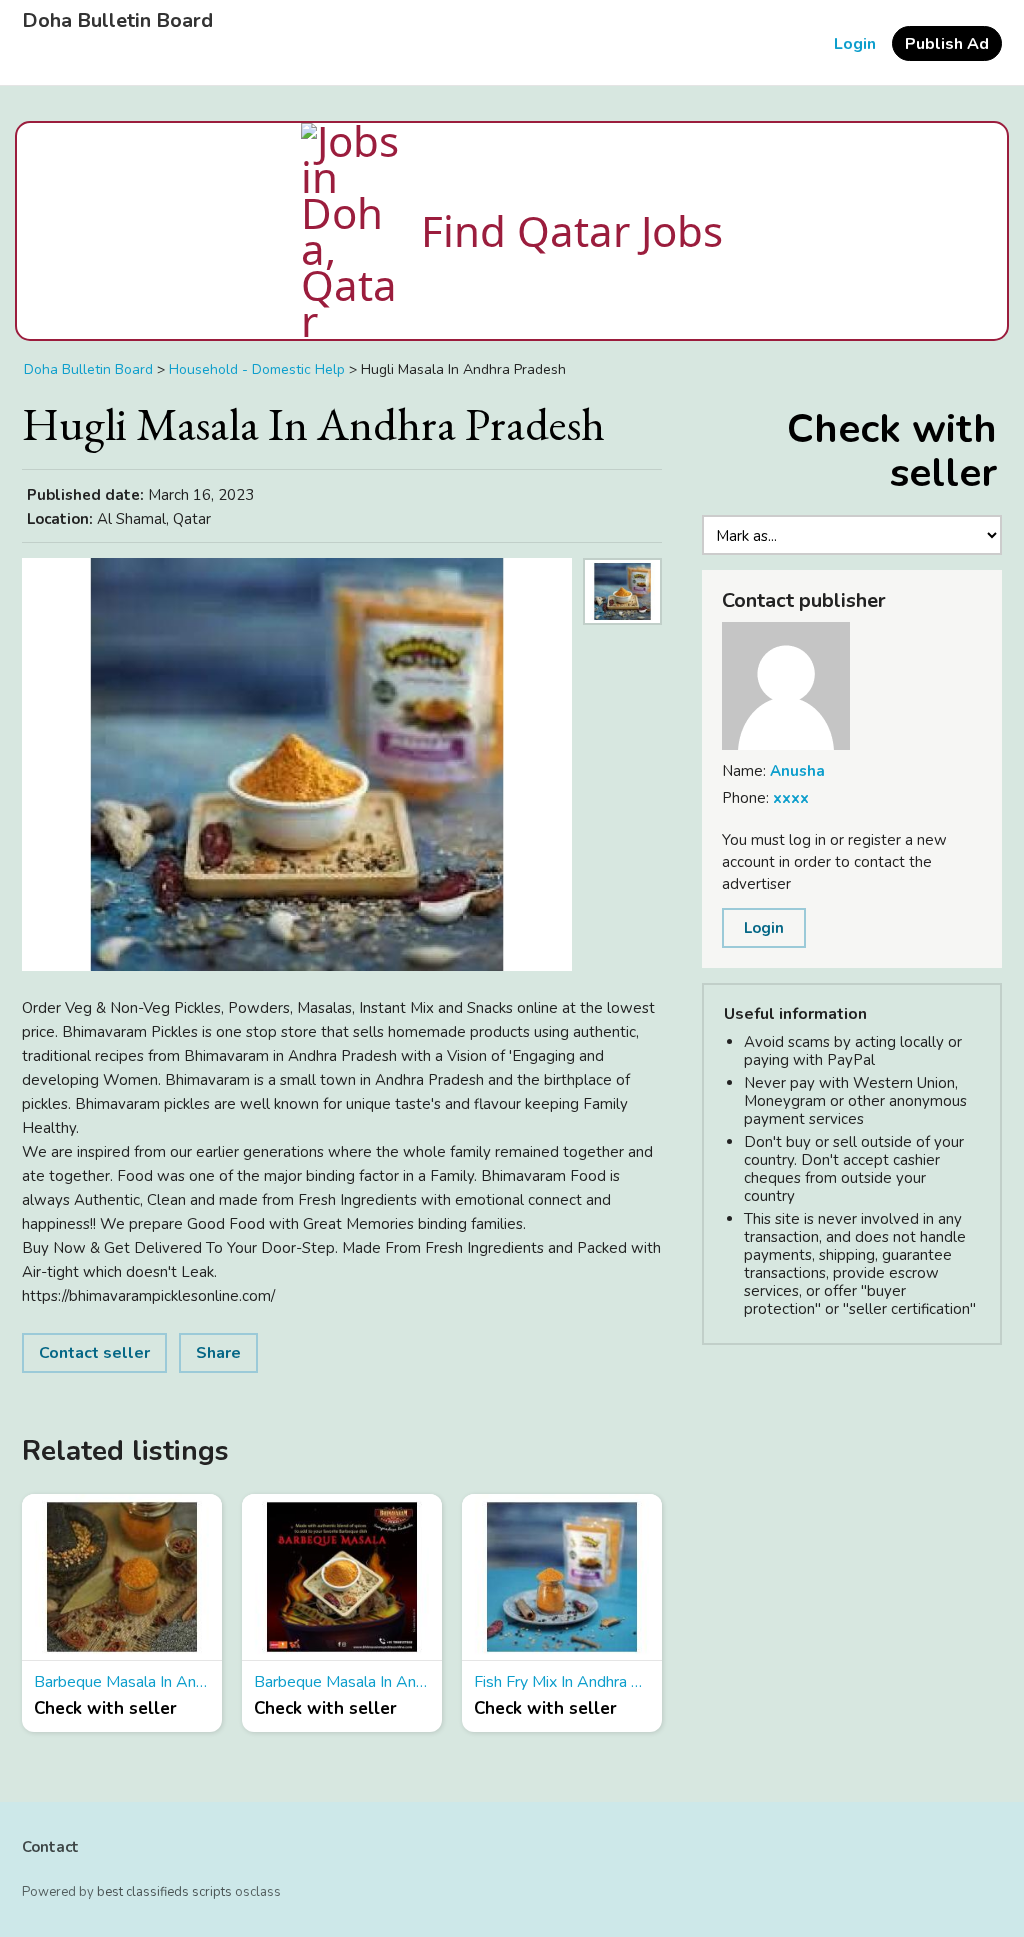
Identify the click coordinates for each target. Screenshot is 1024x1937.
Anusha (797, 771)
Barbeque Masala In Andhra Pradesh (122, 1682)
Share (218, 1353)
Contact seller (94, 1353)
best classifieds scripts (164, 1892)
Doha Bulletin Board (117, 21)
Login (855, 44)
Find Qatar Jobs (572, 230)
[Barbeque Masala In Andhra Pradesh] (122, 1578)
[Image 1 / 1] (297, 764)
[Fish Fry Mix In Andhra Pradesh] (562, 1578)
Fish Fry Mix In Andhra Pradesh (562, 1682)
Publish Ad (947, 44)
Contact (50, 1847)
